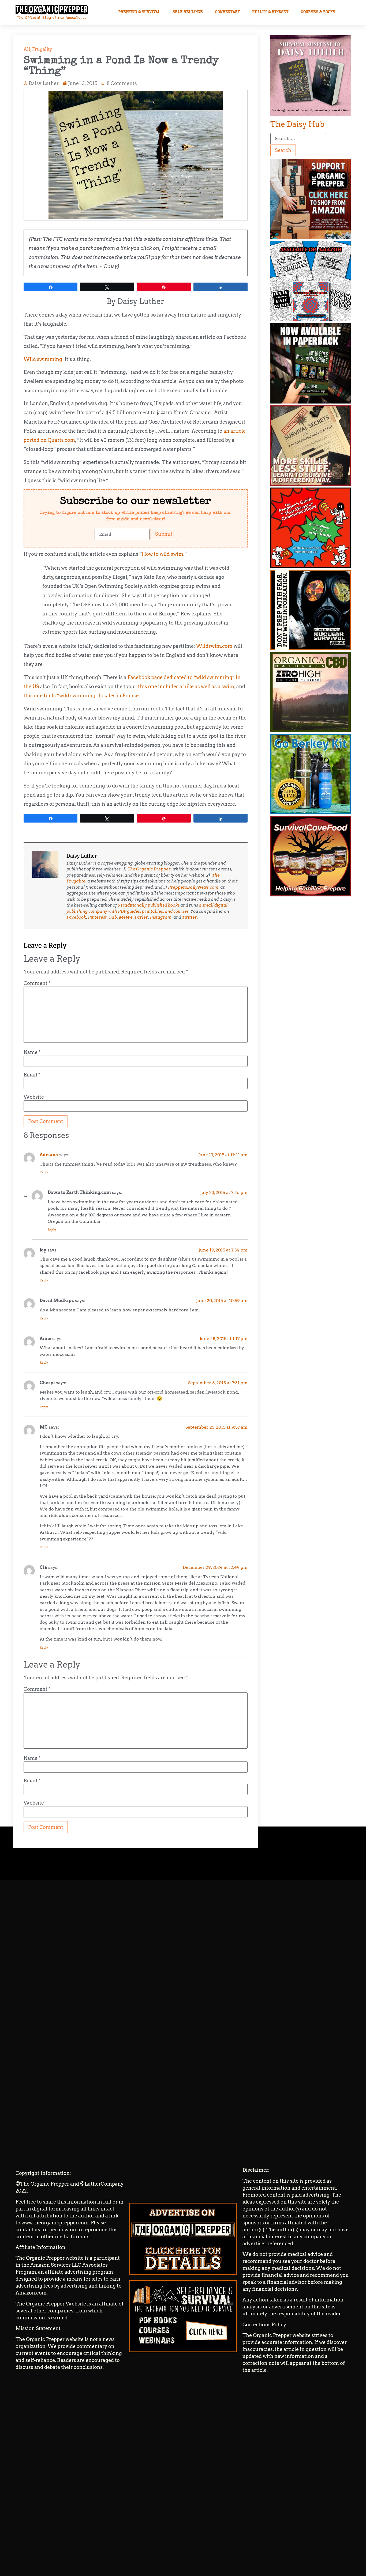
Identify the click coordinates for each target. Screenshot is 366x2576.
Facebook (76, 917)
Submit (164, 534)
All (27, 49)
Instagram (161, 917)
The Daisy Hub (297, 124)
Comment (37, 983)
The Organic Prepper (149, 869)
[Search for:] (298, 139)
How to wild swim (163, 554)
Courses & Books (318, 12)
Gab (113, 917)
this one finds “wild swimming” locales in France (81, 696)
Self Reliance (188, 12)
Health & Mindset (270, 12)
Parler (141, 917)
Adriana (49, 1155)
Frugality (42, 49)
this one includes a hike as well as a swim (186, 686)
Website (34, 1097)
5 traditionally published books (149, 905)
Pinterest (97, 917)
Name (32, 1052)
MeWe (126, 917)
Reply (44, 1172)
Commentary (227, 12)
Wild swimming (43, 359)
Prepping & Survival (139, 12)
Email (32, 1075)
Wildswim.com (214, 646)
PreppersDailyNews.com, (194, 887)
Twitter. (190, 917)
